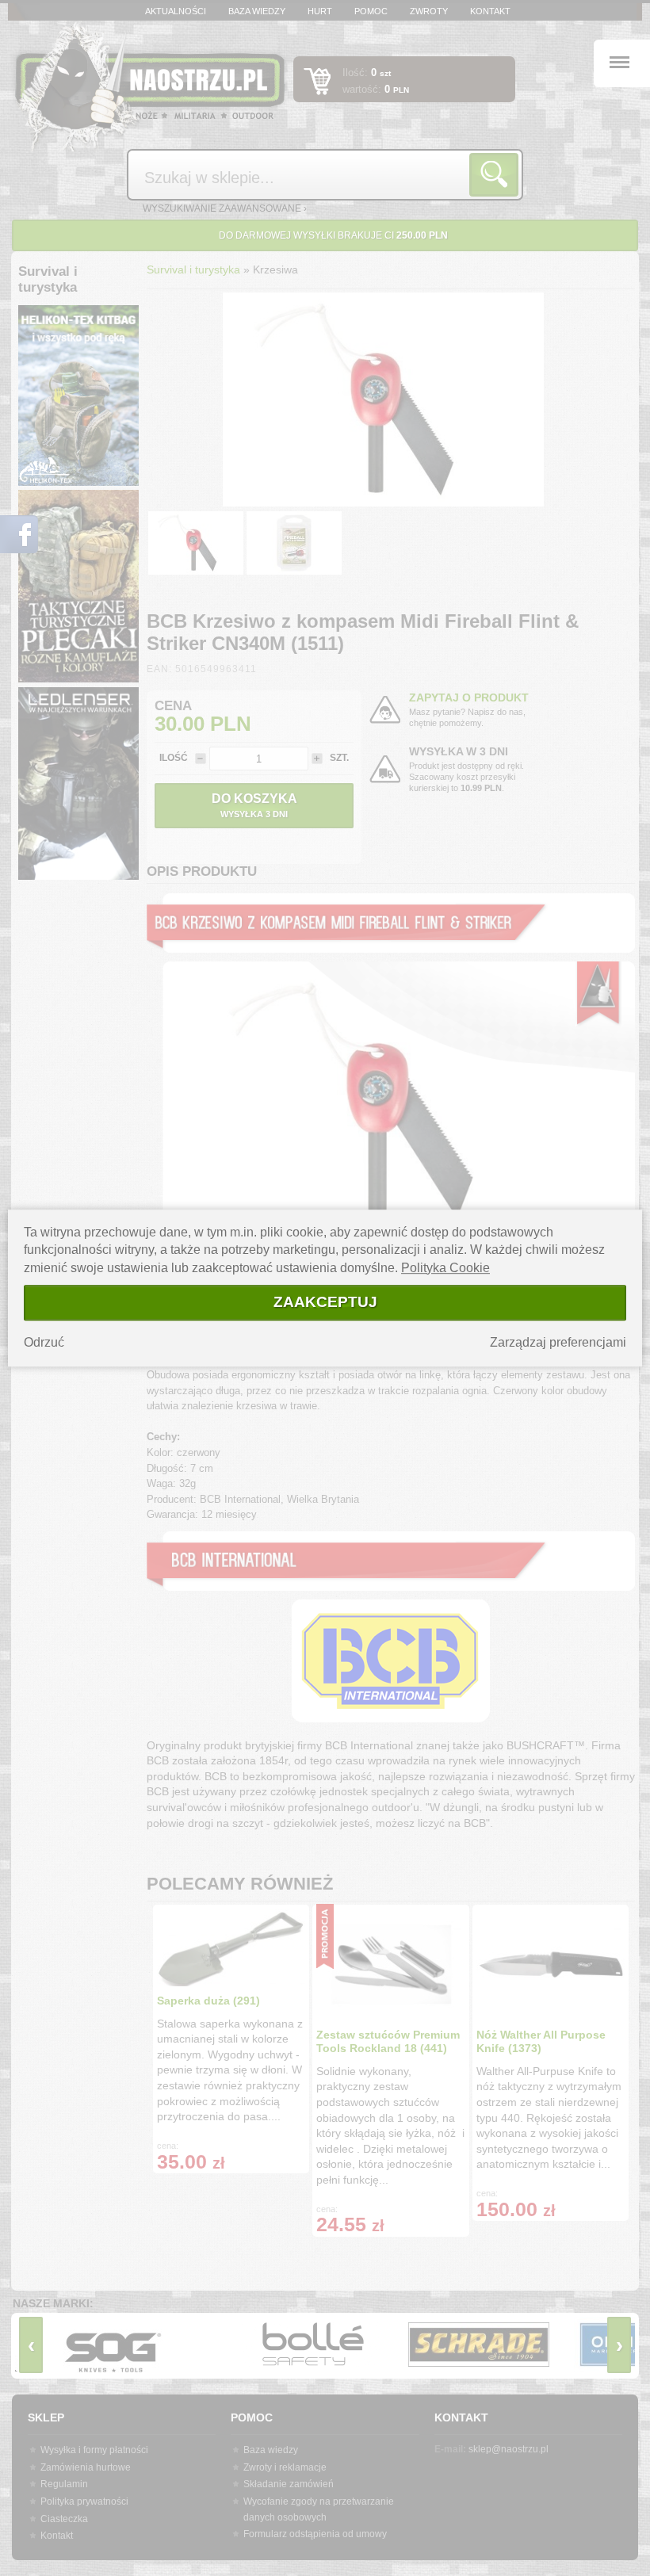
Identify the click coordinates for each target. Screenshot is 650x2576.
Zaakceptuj (325, 1302)
